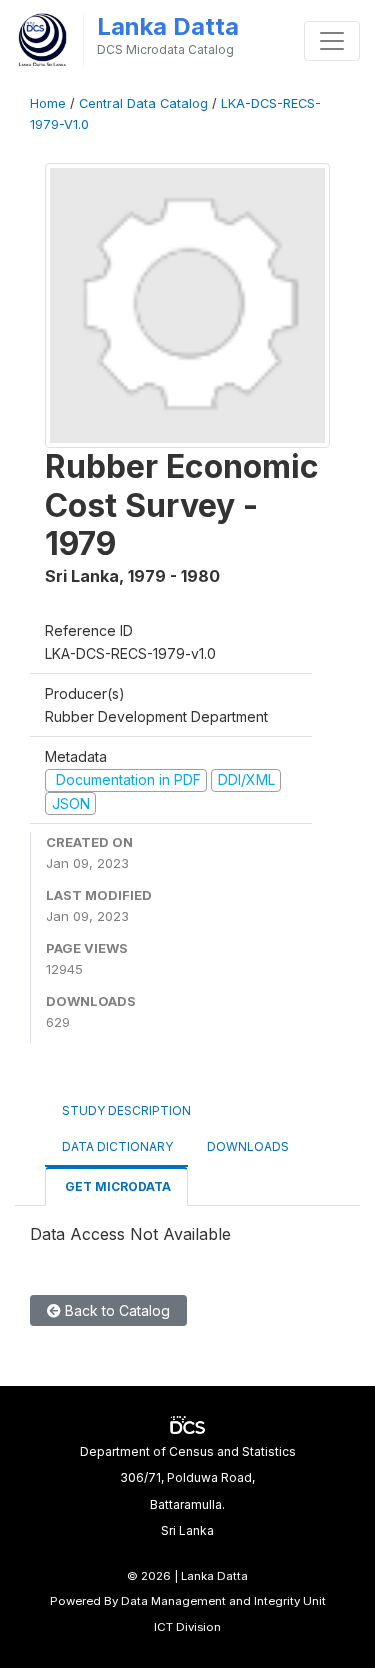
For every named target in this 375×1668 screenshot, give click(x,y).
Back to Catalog (115, 1310)
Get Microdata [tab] (116, 1186)
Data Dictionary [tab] (117, 1146)
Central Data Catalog (143, 103)
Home (48, 103)
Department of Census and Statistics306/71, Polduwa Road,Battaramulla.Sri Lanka (188, 1491)
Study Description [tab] (126, 1110)
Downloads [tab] (248, 1146)
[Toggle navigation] (332, 41)
